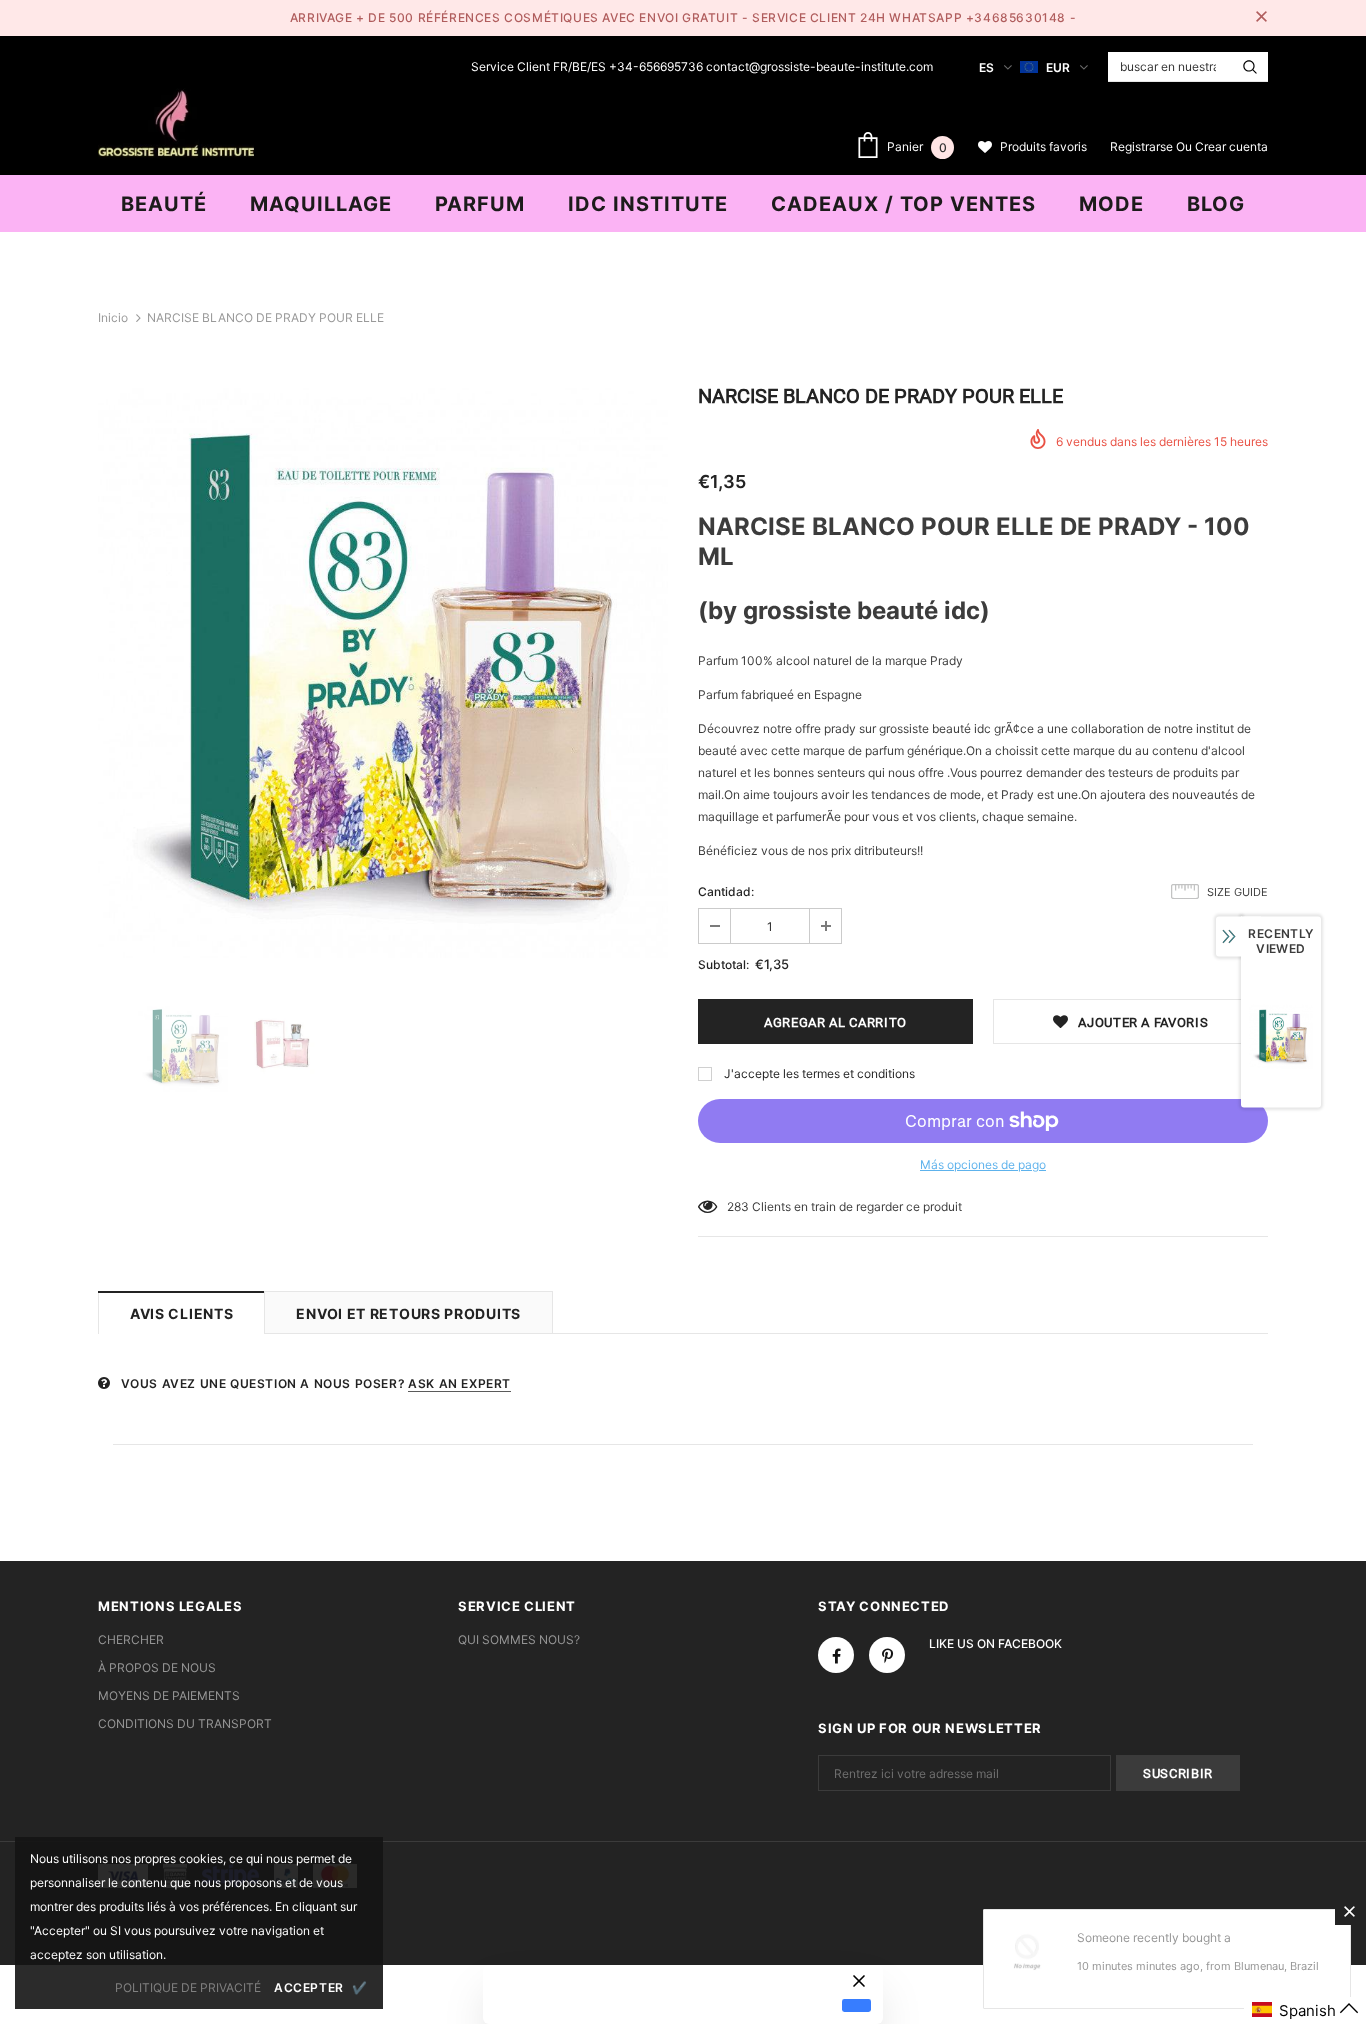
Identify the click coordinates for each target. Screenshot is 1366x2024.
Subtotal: (723, 964)
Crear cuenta (1231, 146)
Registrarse (1143, 146)
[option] (383, 673)
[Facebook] (836, 1655)
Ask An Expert (459, 1383)
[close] (1261, 18)
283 (738, 1206)
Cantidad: (726, 891)
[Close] (1349, 1911)
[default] (856, 2005)
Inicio (113, 317)
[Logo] (176, 121)
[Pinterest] (887, 1655)
